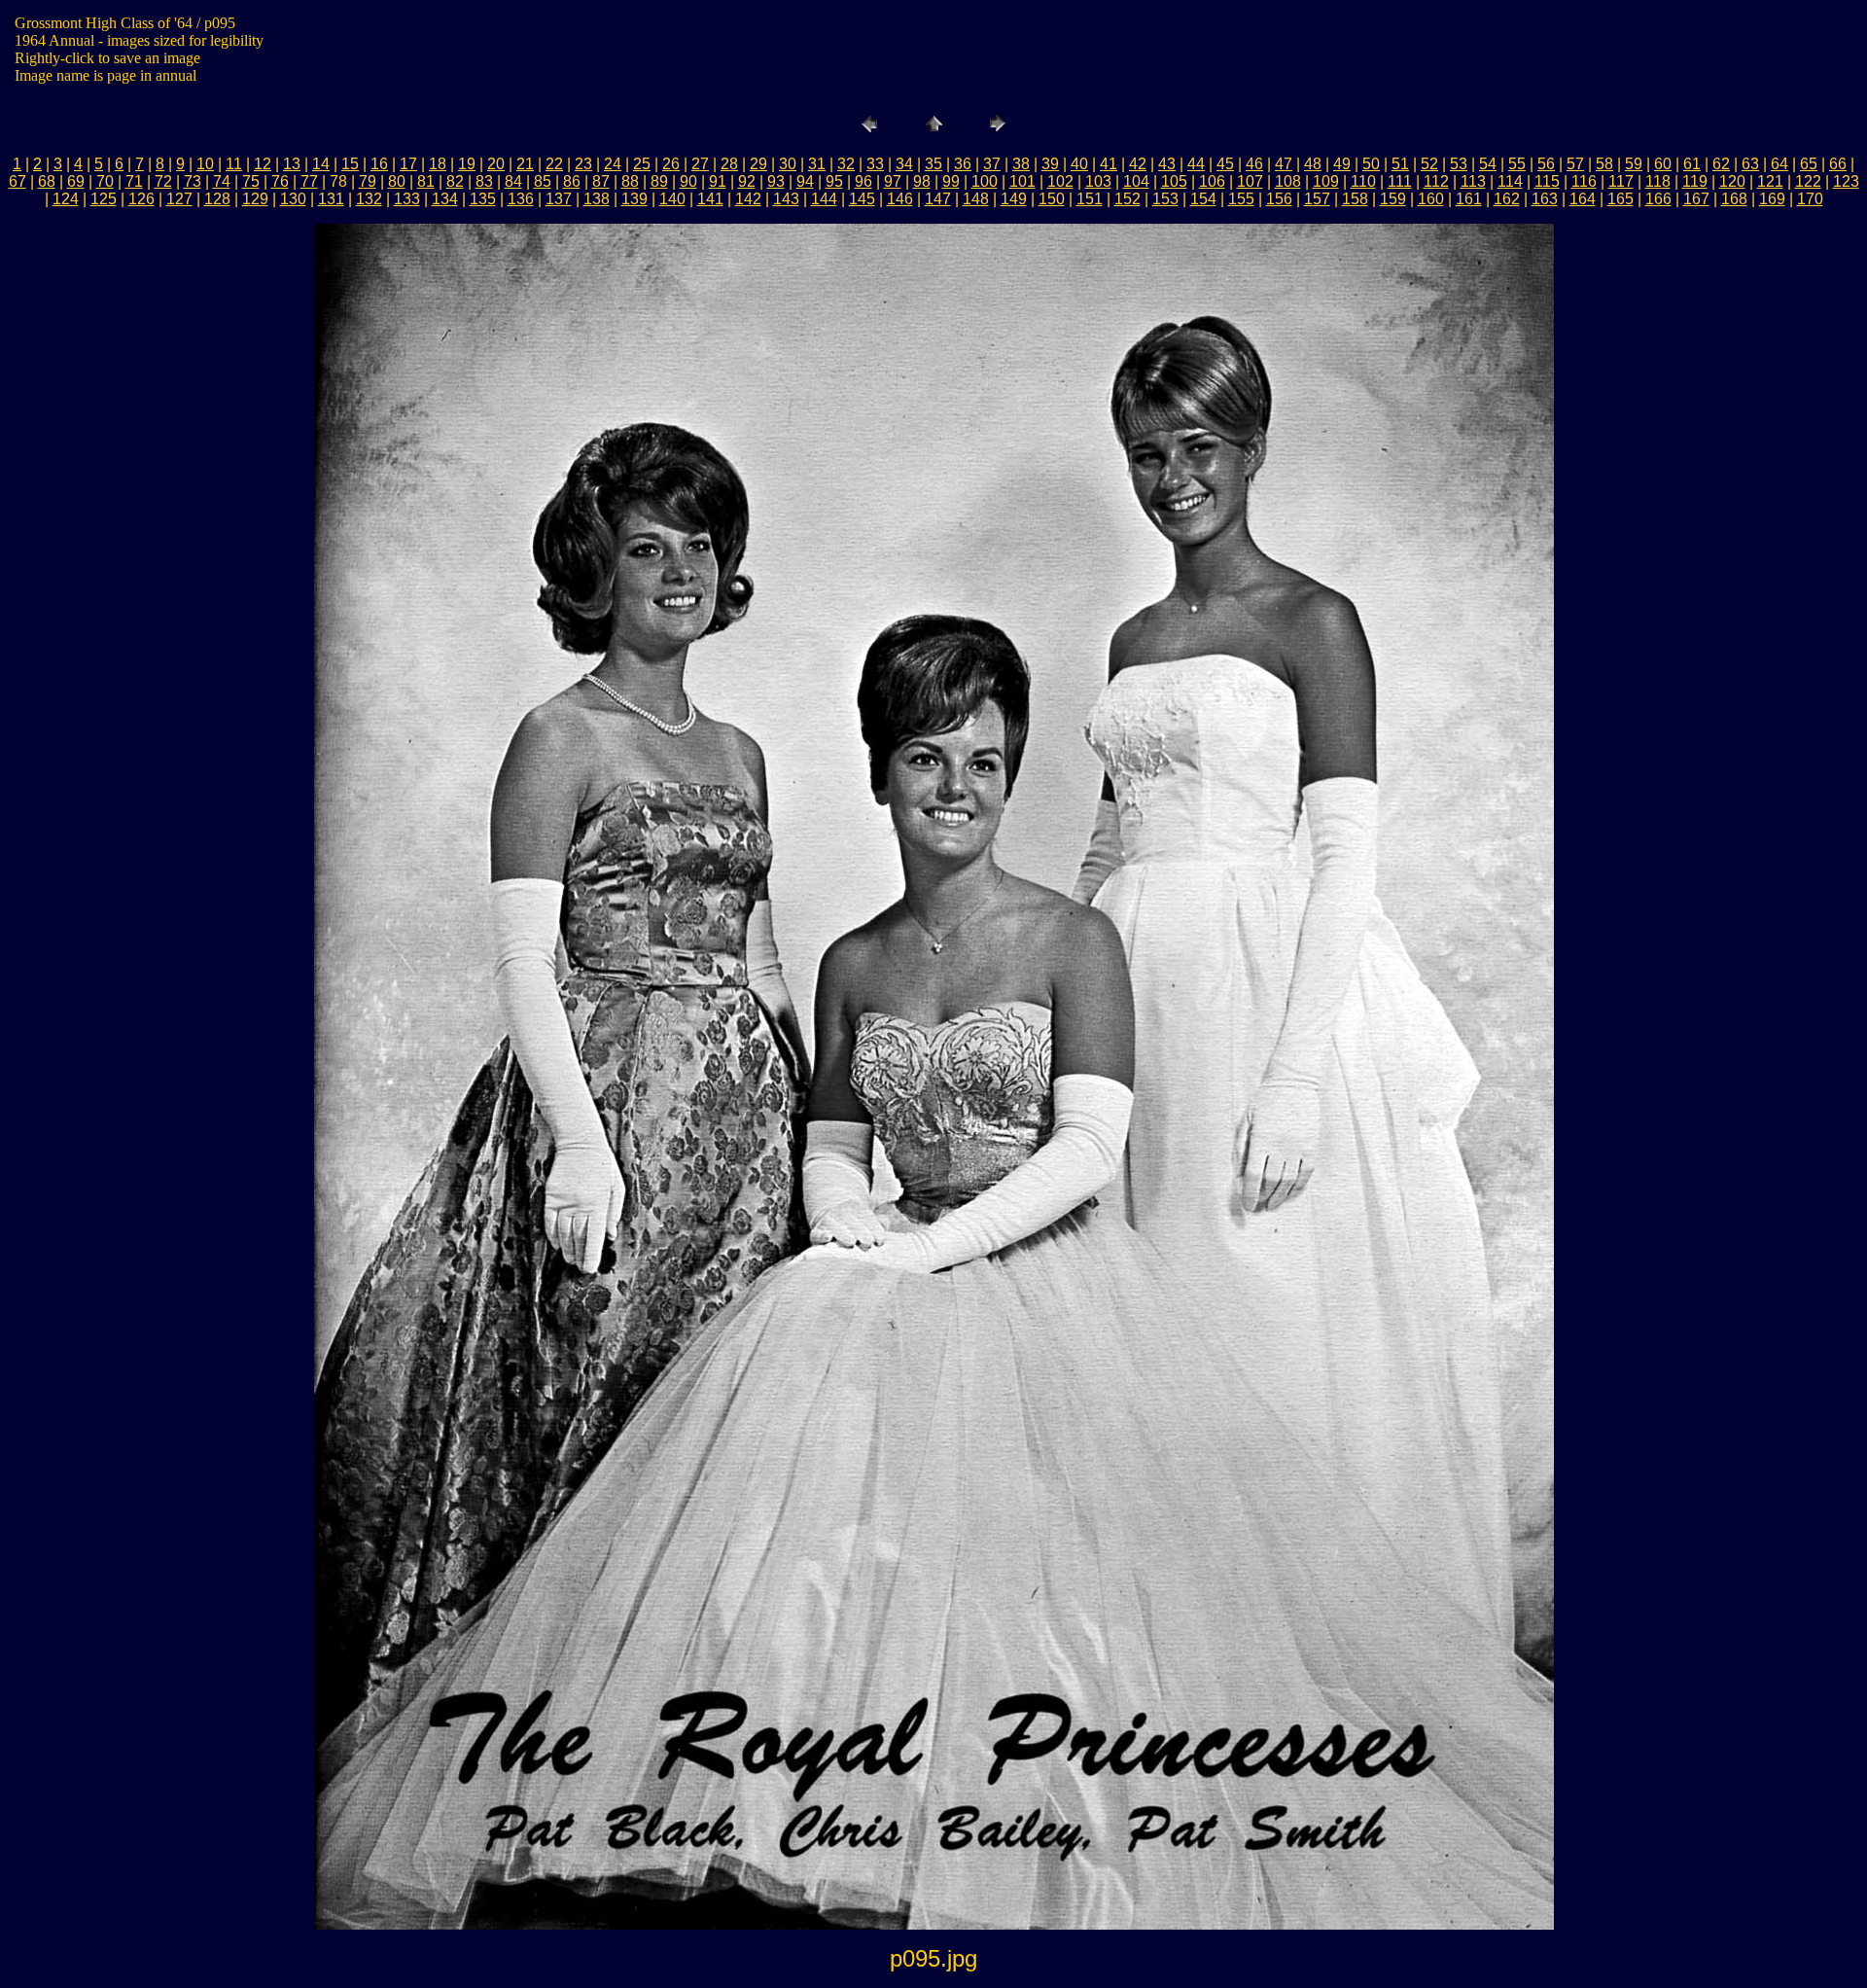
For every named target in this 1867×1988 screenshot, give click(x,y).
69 (76, 181)
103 (1098, 181)
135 (483, 199)
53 (1459, 164)
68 (47, 181)
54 (1488, 164)
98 (922, 181)
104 (1136, 181)
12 (263, 164)
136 (521, 199)
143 (786, 199)
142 (748, 199)
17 (408, 164)
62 (1721, 164)
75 (251, 181)
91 (718, 181)
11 (234, 164)
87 (601, 181)
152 (1127, 199)
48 (1313, 164)
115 (1547, 181)
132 (369, 199)
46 (1254, 164)
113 (1473, 181)
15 (350, 164)
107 (1250, 181)
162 (1507, 199)
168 (1734, 199)
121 (1770, 181)
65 (1809, 164)
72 (163, 181)
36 (963, 164)
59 (1634, 164)
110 (1363, 181)
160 (1431, 199)
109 (1326, 181)
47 (1284, 164)
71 (134, 181)
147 (938, 199)
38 (1021, 164)
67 (18, 181)
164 (1583, 199)
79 (368, 181)
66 (1838, 164)
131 (331, 199)
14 (321, 164)
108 (1288, 181)
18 (438, 164)
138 (597, 199)
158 (1355, 199)
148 (976, 199)
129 (255, 199)
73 (193, 181)
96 (863, 181)
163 (1545, 199)
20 (496, 164)
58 (1604, 164)
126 (141, 199)
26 (671, 164)
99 (951, 181)
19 (467, 164)
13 (292, 164)
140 (672, 199)
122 (1808, 181)
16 (379, 164)
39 (1050, 164)
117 (1621, 181)
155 (1241, 199)
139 (634, 199)
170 (1810, 199)
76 (280, 181)
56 (1546, 164)
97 (893, 181)
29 (758, 164)
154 (1203, 199)
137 (559, 199)
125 (104, 199)
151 (1090, 199)
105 (1174, 181)
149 (1014, 199)
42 (1138, 164)
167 (1696, 199)
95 (834, 181)
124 (66, 199)
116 (1584, 181)
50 (1371, 164)
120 (1732, 181)
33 (875, 164)
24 (613, 164)
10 (205, 164)
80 (397, 181)
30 (788, 164)
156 (1279, 199)
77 (309, 181)
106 (1212, 181)
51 (1400, 164)
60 (1663, 164)
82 (455, 181)
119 (1695, 181)
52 (1429, 164)
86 (572, 181)
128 (217, 199)
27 (700, 164)
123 (1846, 181)
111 (1400, 181)
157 (1317, 199)
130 (293, 199)
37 (992, 164)
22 (554, 164)
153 (1165, 199)
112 (1436, 181)
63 (1750, 164)
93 (776, 181)
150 (1052, 199)
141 (710, 199)
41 (1109, 164)
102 (1060, 181)
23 (583, 164)
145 (862, 199)
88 (630, 181)
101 (1022, 181)
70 (105, 181)
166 (1658, 199)
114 (1510, 181)
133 (407, 199)
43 (1167, 164)
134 (445, 199)
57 (1575, 164)
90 (688, 181)
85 (543, 181)
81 (426, 181)
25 (642, 164)
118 (1658, 181)
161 (1469, 199)
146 (900, 199)
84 (513, 181)
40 (1079, 164)
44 (1196, 164)
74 (222, 181)
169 (1772, 199)
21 (525, 164)
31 (817, 164)
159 (1393, 199)
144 (824, 199)
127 (179, 199)
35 (933, 164)
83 (484, 181)
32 (846, 164)
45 (1225, 164)
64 (1779, 164)
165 (1620, 199)
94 (805, 181)
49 (1342, 164)
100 (985, 181)
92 (747, 181)
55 (1517, 164)
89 (659, 181)
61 (1692, 164)
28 (729, 164)
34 (904, 164)
